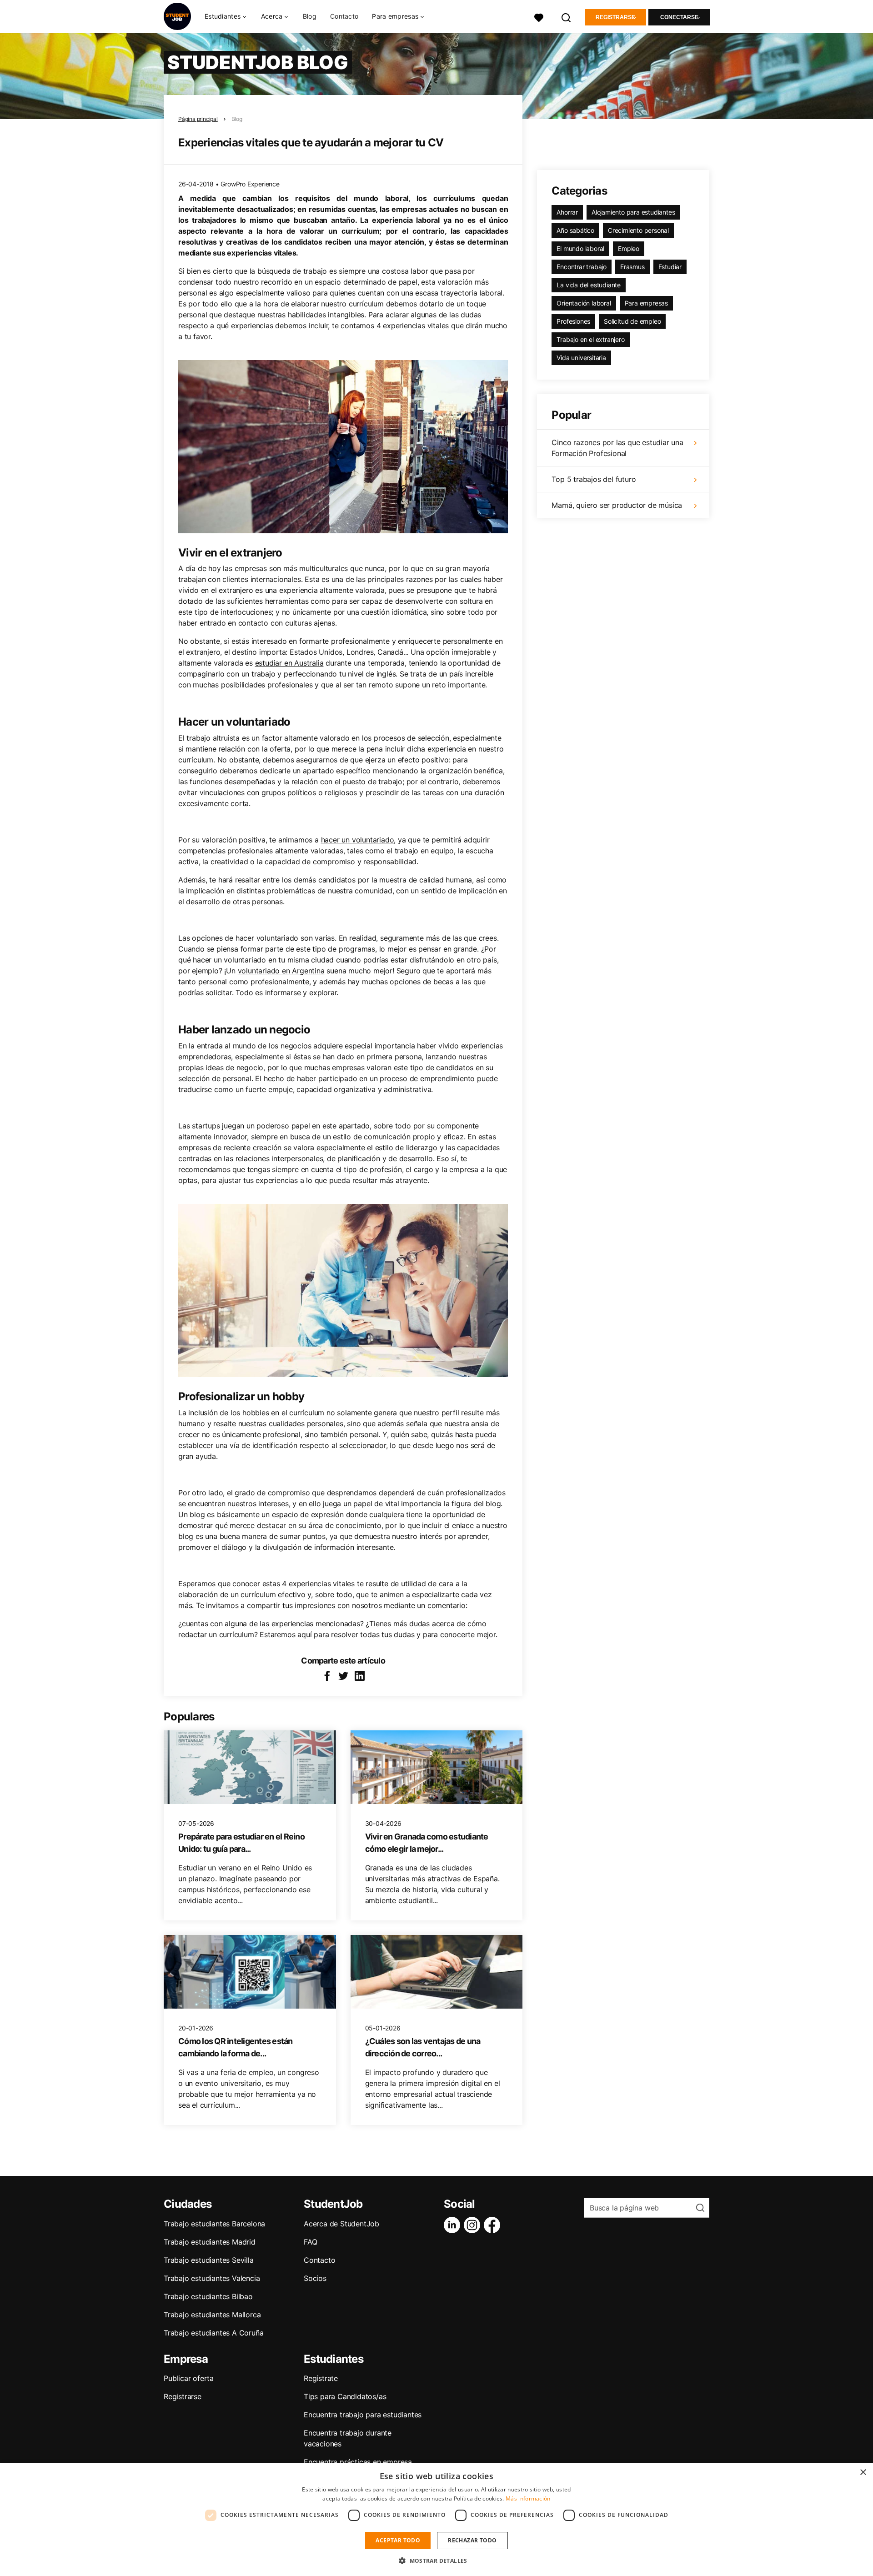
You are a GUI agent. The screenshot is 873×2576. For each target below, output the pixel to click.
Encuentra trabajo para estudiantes (363, 2415)
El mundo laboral (580, 248)
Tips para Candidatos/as (345, 2396)
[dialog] (436, 2519)
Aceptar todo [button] (398, 2540)
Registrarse (615, 17)
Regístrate (321, 2378)
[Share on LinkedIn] (360, 1676)
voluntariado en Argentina (281, 971)
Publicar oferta (189, 2378)
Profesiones (573, 321)
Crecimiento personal (638, 230)
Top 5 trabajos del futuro (594, 479)
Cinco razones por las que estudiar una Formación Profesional (617, 448)
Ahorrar (567, 212)
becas (443, 982)
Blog (310, 16)
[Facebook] (494, 2225)
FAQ (310, 2242)
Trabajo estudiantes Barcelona (214, 2224)
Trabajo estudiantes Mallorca (212, 2315)
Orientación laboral (584, 303)
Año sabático (575, 230)
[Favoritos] (539, 17)
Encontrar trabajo (582, 267)
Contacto (344, 16)
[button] (436, 2561)
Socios (315, 2278)
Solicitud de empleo (632, 321)
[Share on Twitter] (343, 1676)
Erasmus (632, 267)
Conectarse (679, 17)
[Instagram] (474, 2225)
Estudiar (670, 267)
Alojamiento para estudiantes (633, 212)
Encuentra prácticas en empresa (358, 2462)
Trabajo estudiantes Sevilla (209, 2260)
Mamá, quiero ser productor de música (617, 505)
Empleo (629, 248)
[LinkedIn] (454, 2225)
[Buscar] (567, 17)
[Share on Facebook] (327, 1676)
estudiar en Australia (289, 663)
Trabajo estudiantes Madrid (210, 2242)
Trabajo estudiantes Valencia (212, 2278)
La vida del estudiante (589, 285)
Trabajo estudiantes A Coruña (213, 2333)
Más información (528, 2498)
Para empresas (646, 303)
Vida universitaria (581, 358)
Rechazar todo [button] (472, 2540)
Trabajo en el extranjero (590, 339)
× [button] (863, 2473)
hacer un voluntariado (358, 840)
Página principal (198, 119)
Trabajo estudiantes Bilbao (208, 2296)
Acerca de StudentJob (341, 2224)
